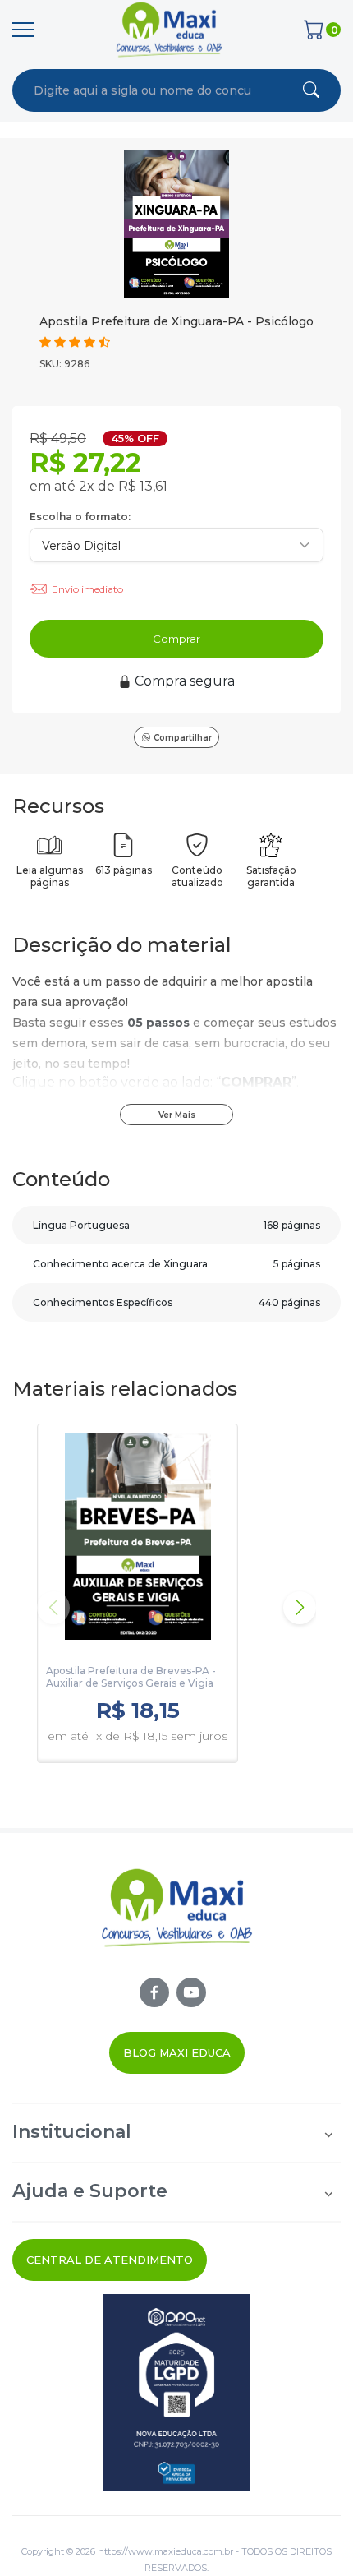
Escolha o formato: (80, 517)
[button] (300, 1608)
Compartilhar (183, 738)
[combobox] (143, 90)
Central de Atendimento (110, 2260)
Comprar (176, 639)
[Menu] (23, 30)
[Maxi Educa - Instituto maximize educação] (177, 1922)
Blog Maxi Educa (177, 2052)
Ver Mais (177, 1115)
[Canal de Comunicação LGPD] (176, 2392)
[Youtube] (191, 1992)
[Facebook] (154, 1992)
